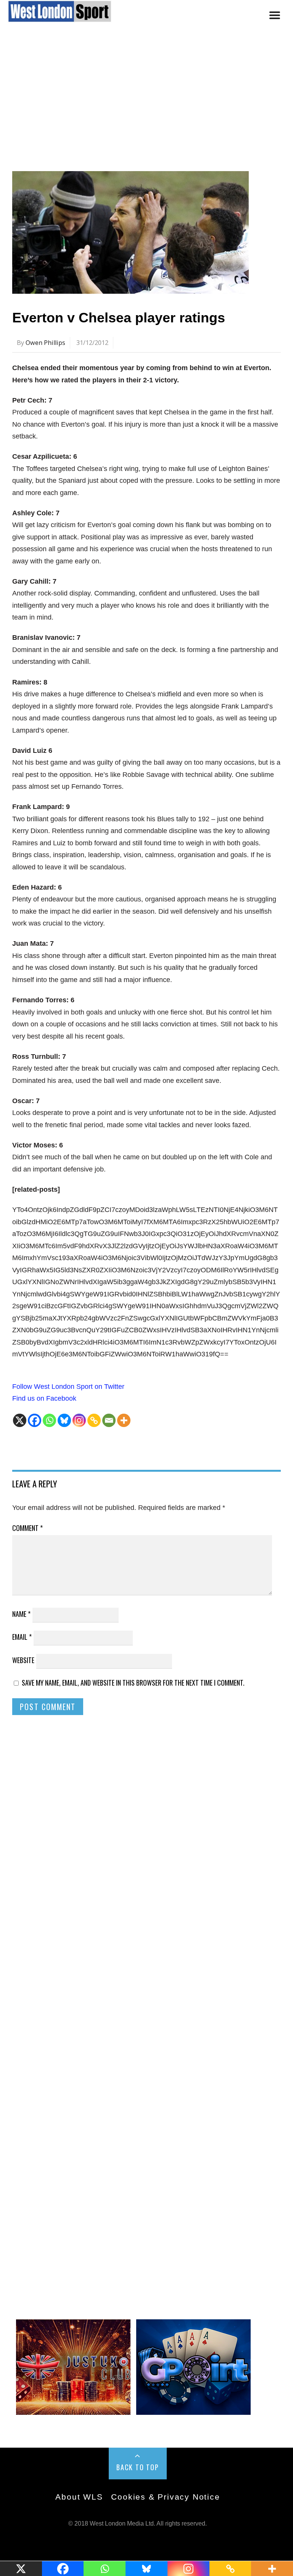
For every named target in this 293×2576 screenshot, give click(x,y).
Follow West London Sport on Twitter (68, 1387)
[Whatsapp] (49, 1420)
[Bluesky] (64, 1420)
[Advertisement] (146, 104)
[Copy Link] (94, 1420)
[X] (20, 1420)
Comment (27, 1528)
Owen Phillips (45, 343)
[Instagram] (79, 1420)
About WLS (79, 2497)
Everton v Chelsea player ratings (119, 318)
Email (22, 1637)
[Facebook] (35, 1420)
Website (23, 1660)
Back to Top (138, 2467)
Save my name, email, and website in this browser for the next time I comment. (133, 1683)
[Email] (109, 1420)
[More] (124, 1420)
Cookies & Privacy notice (165, 2497)
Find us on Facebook (44, 1398)
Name (21, 1614)
